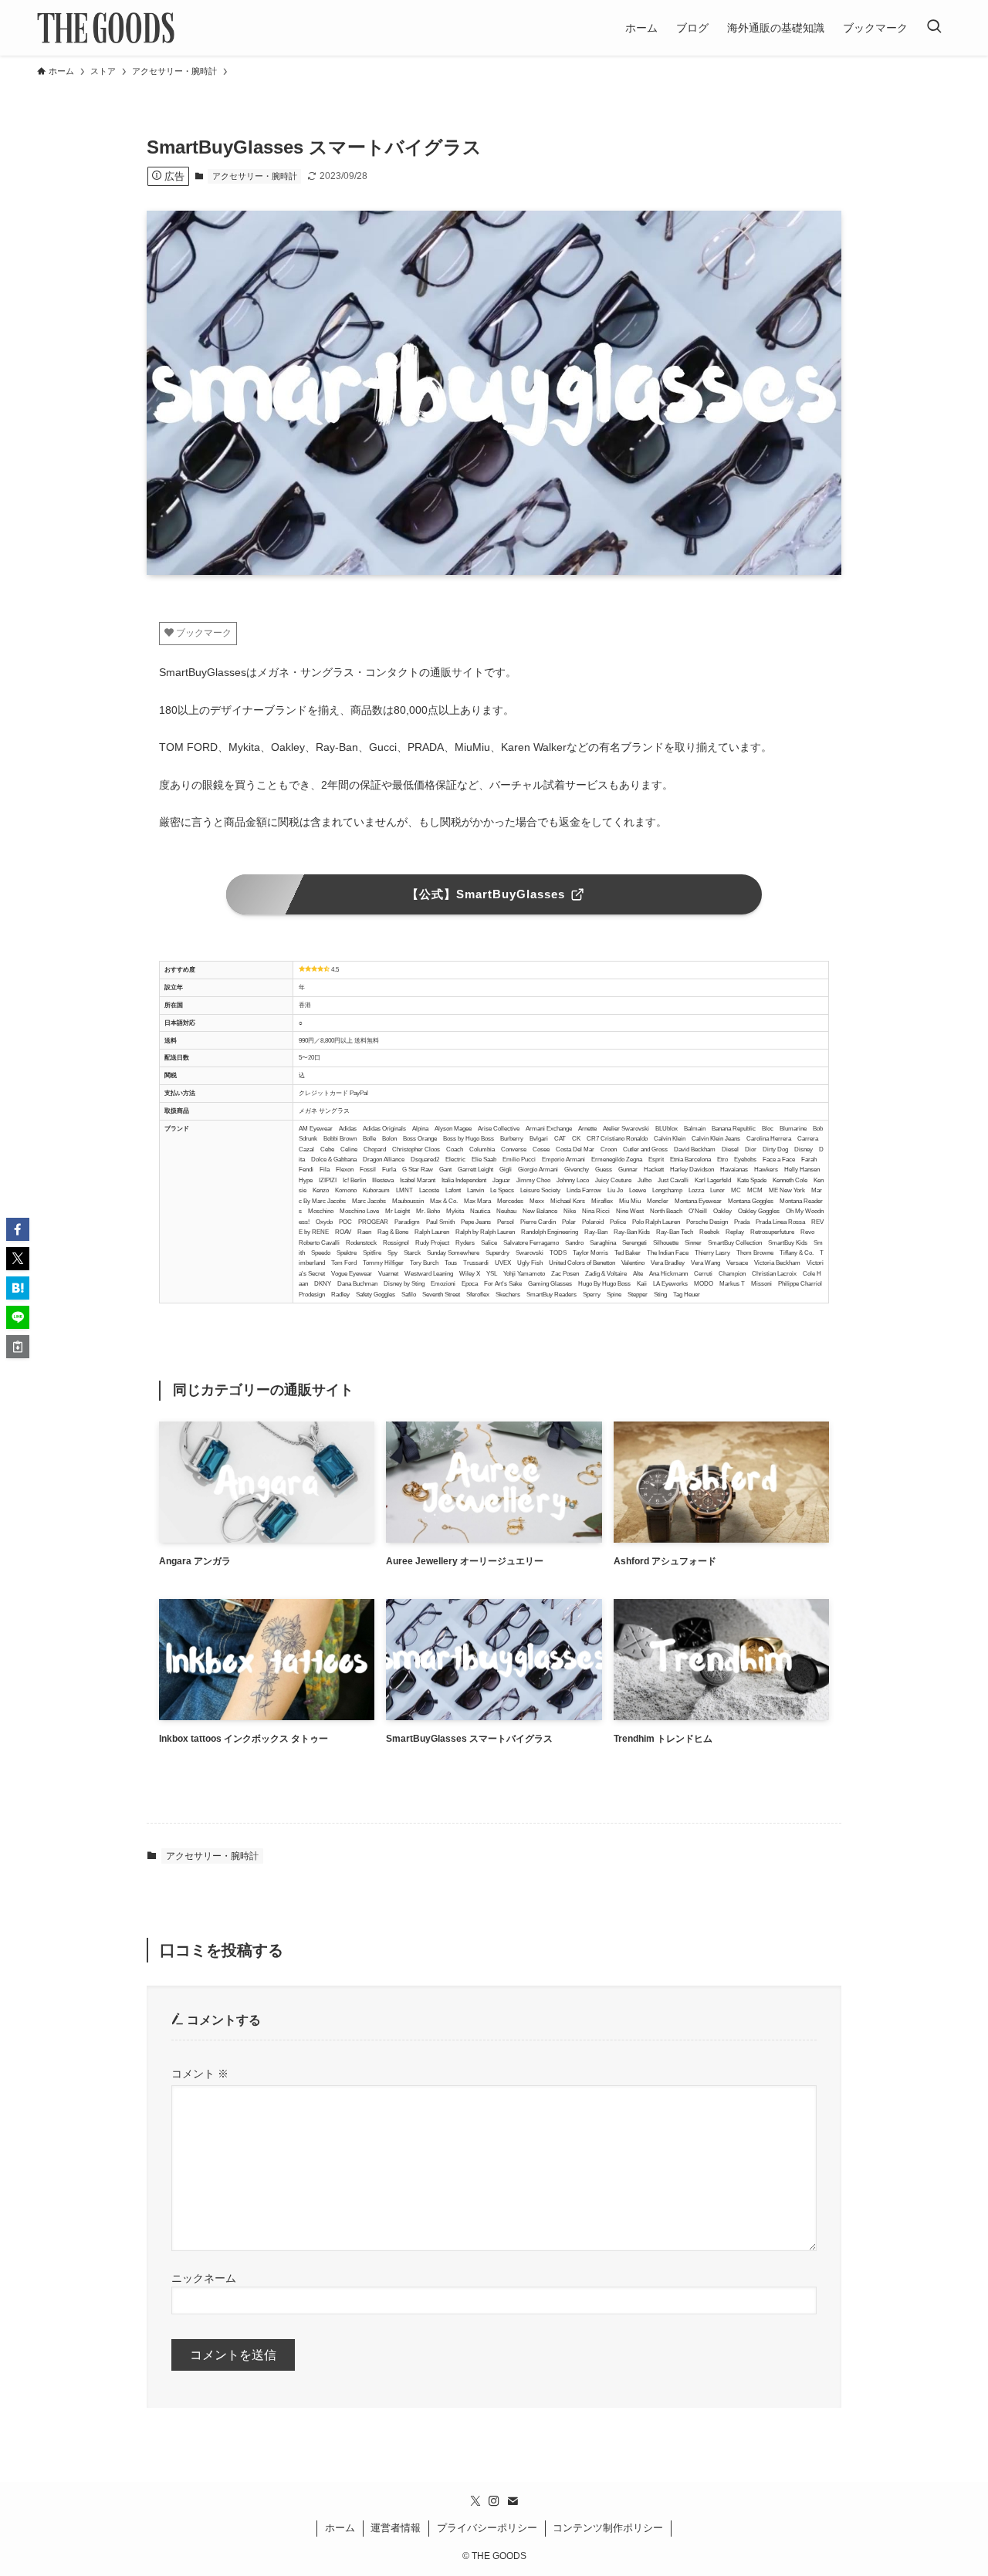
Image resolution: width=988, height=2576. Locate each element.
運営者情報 (396, 2528)
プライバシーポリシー (487, 2528)
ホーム (340, 2528)
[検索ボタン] (934, 28)
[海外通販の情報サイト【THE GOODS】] (106, 28)
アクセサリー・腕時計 (255, 176)
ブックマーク (203, 633)
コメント (200, 2074)
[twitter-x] (475, 2501)
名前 (494, 2278)
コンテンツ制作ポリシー (608, 2528)
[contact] (513, 2501)
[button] (18, 1229)
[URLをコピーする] (18, 1347)
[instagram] (494, 2501)
